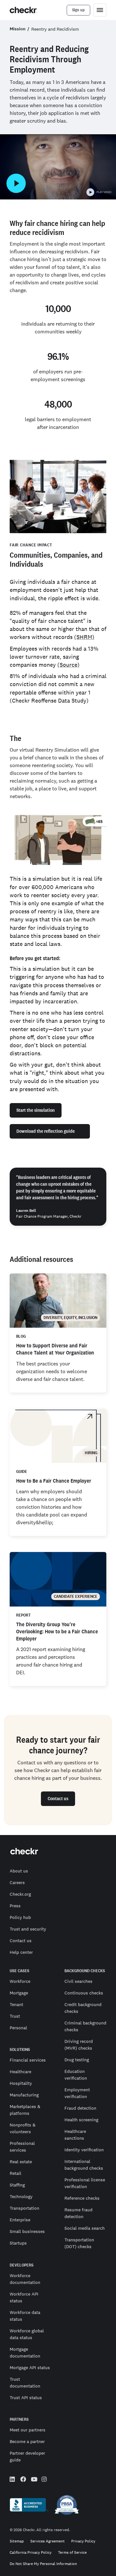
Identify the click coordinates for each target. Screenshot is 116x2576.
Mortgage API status (30, 2368)
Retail (15, 2173)
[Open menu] (100, 10)
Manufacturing (24, 2095)
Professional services (22, 2147)
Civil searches (78, 1981)
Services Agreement (48, 2541)
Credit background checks (83, 2008)
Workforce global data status (27, 2334)
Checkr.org (20, 1894)
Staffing (17, 2185)
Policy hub (20, 1917)
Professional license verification (85, 2183)
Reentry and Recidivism (55, 29)
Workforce (20, 1981)
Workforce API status (24, 2297)
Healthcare (20, 2072)
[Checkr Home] (24, 10)
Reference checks (82, 2198)
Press (15, 1906)
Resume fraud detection (78, 2213)
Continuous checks (84, 1993)
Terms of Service (72, 2553)
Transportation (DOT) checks (79, 2243)
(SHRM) (84, 637)
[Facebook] (23, 2480)
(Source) (68, 665)
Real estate (21, 2162)
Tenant (16, 2004)
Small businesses (27, 2231)
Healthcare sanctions (75, 2135)
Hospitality (21, 2083)
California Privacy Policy (31, 2553)
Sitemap (17, 2541)
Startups (18, 2243)
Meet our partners (28, 2430)
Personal (18, 2028)
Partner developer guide (27, 2456)
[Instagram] (44, 2480)
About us (19, 1871)
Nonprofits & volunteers (23, 2128)
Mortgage (19, 1993)
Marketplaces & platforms (25, 2110)
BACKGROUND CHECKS (85, 1971)
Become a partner (27, 2441)
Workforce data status (25, 2316)
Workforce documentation (25, 2279)
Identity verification (84, 2150)
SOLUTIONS (20, 2050)
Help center (21, 1952)
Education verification (76, 2075)
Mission (18, 29)
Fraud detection (80, 2108)
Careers (17, 1882)
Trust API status (26, 2398)
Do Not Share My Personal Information (43, 2564)
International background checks (84, 2165)
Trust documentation (25, 2383)
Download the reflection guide (46, 1131)
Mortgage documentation (25, 2353)
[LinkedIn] (13, 2480)
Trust (15, 2016)
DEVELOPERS (22, 2265)
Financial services (28, 2060)
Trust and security (28, 1929)
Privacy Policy (83, 2541)
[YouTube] (34, 2480)
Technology (21, 2196)
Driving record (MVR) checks (79, 2045)
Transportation (24, 2208)
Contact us (21, 1941)
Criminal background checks (85, 2026)
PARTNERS (19, 2419)
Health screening (81, 2120)
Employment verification (77, 2093)
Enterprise (20, 2220)
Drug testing (77, 2060)
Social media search (85, 2228)
